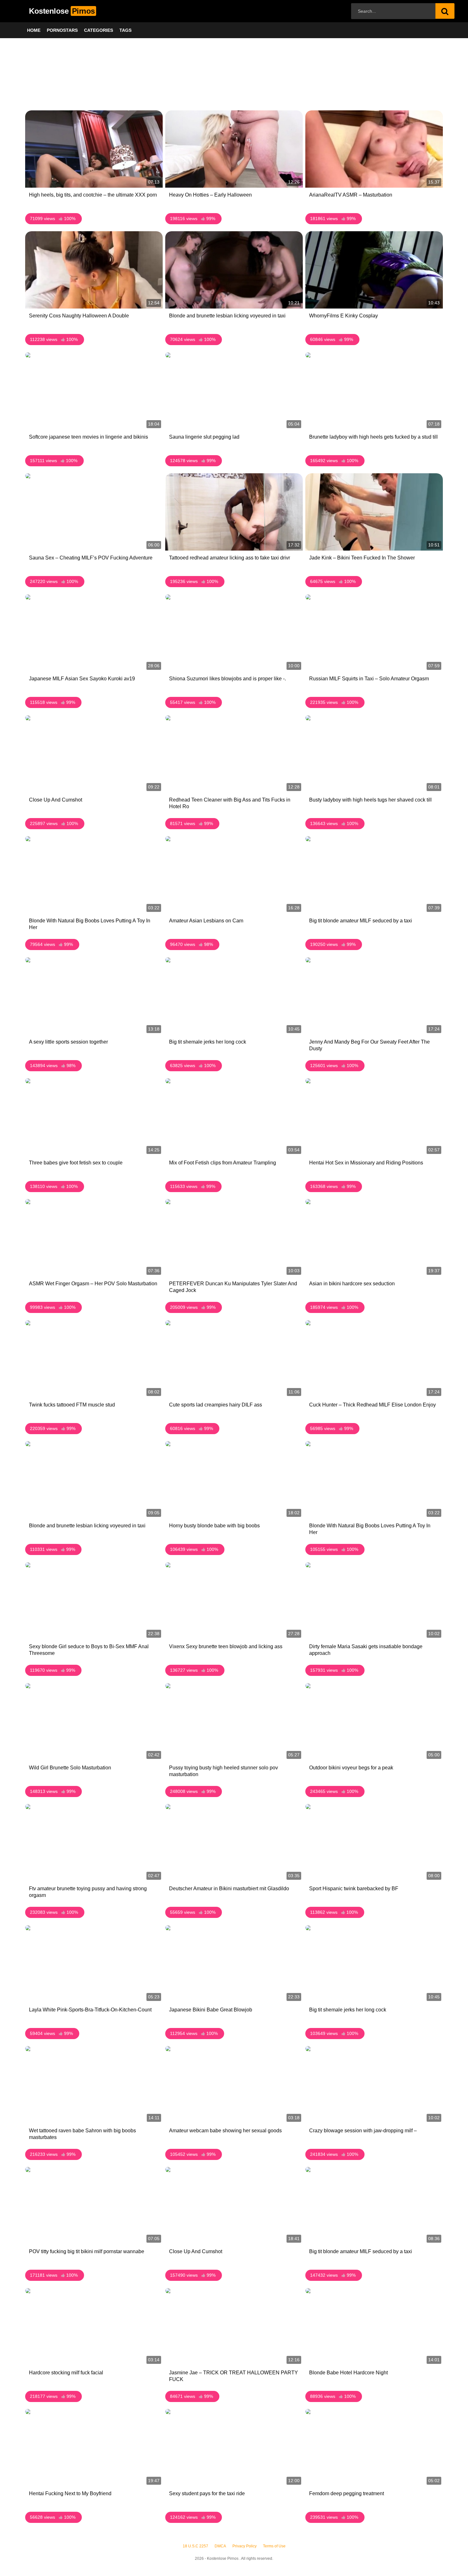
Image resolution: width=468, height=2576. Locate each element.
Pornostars (62, 30)
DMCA (220, 2546)
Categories (99, 30)
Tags (125, 30)
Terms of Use (274, 2546)
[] (445, 11)
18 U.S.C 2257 (195, 2546)
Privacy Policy (245, 2546)
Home (34, 30)
